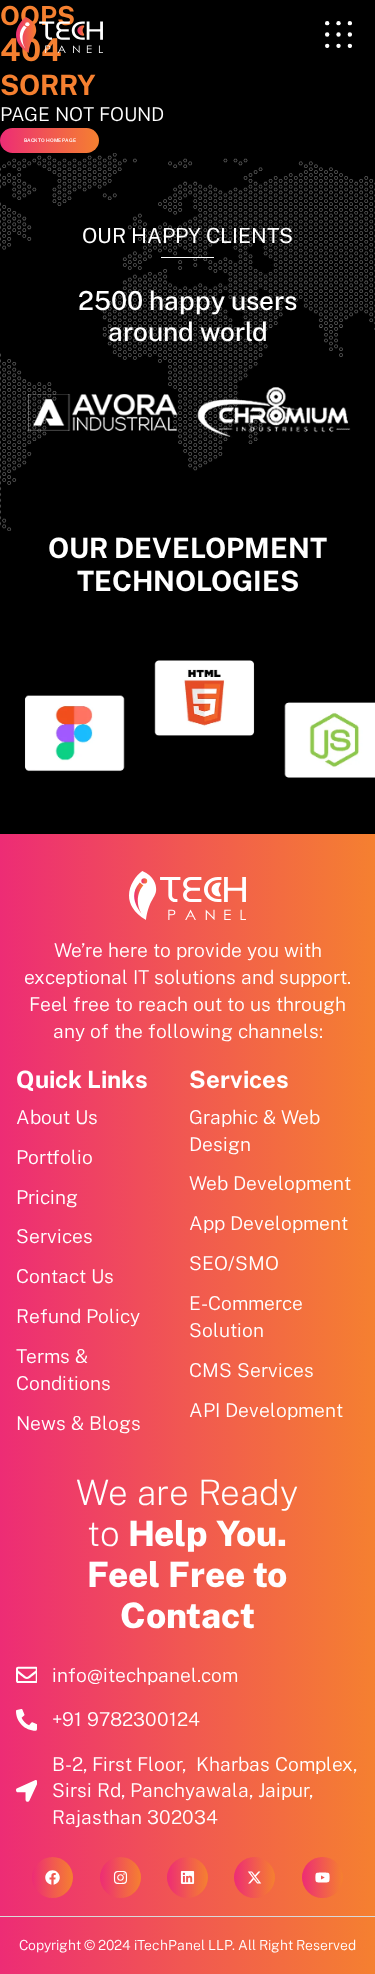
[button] (338, 35)
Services (239, 1079)
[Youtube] (322, 1877)
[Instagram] (120, 1877)
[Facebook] (52, 1877)
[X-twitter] (254, 1877)
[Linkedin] (187, 1877)
